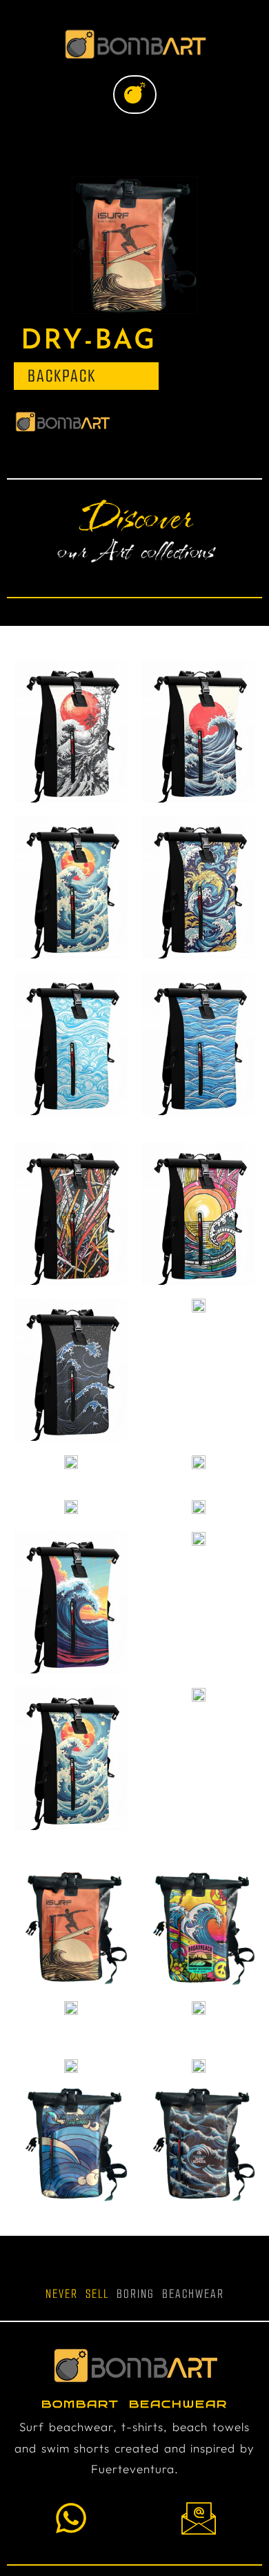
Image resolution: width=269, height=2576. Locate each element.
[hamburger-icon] (135, 95)
